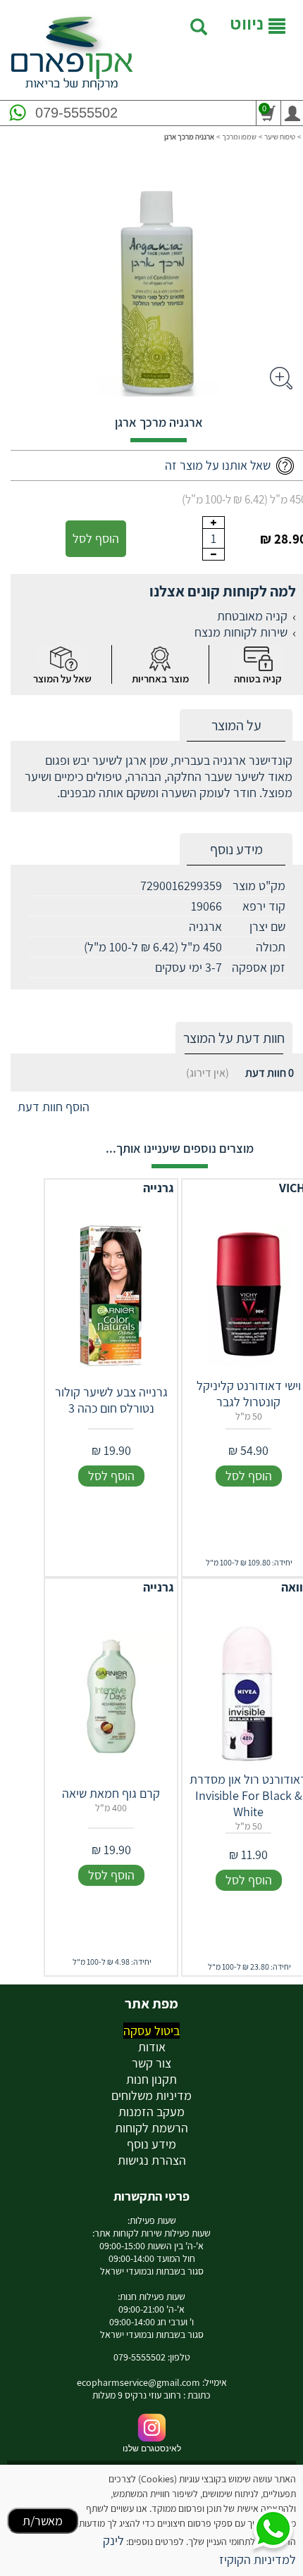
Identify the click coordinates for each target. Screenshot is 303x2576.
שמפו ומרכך (239, 137)
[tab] (236, 726)
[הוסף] (214, 523)
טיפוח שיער (280, 137)
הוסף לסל (96, 538)
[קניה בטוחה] (258, 659)
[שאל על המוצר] (63, 659)
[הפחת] (214, 554)
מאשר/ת (43, 2521)
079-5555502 (76, 113)
